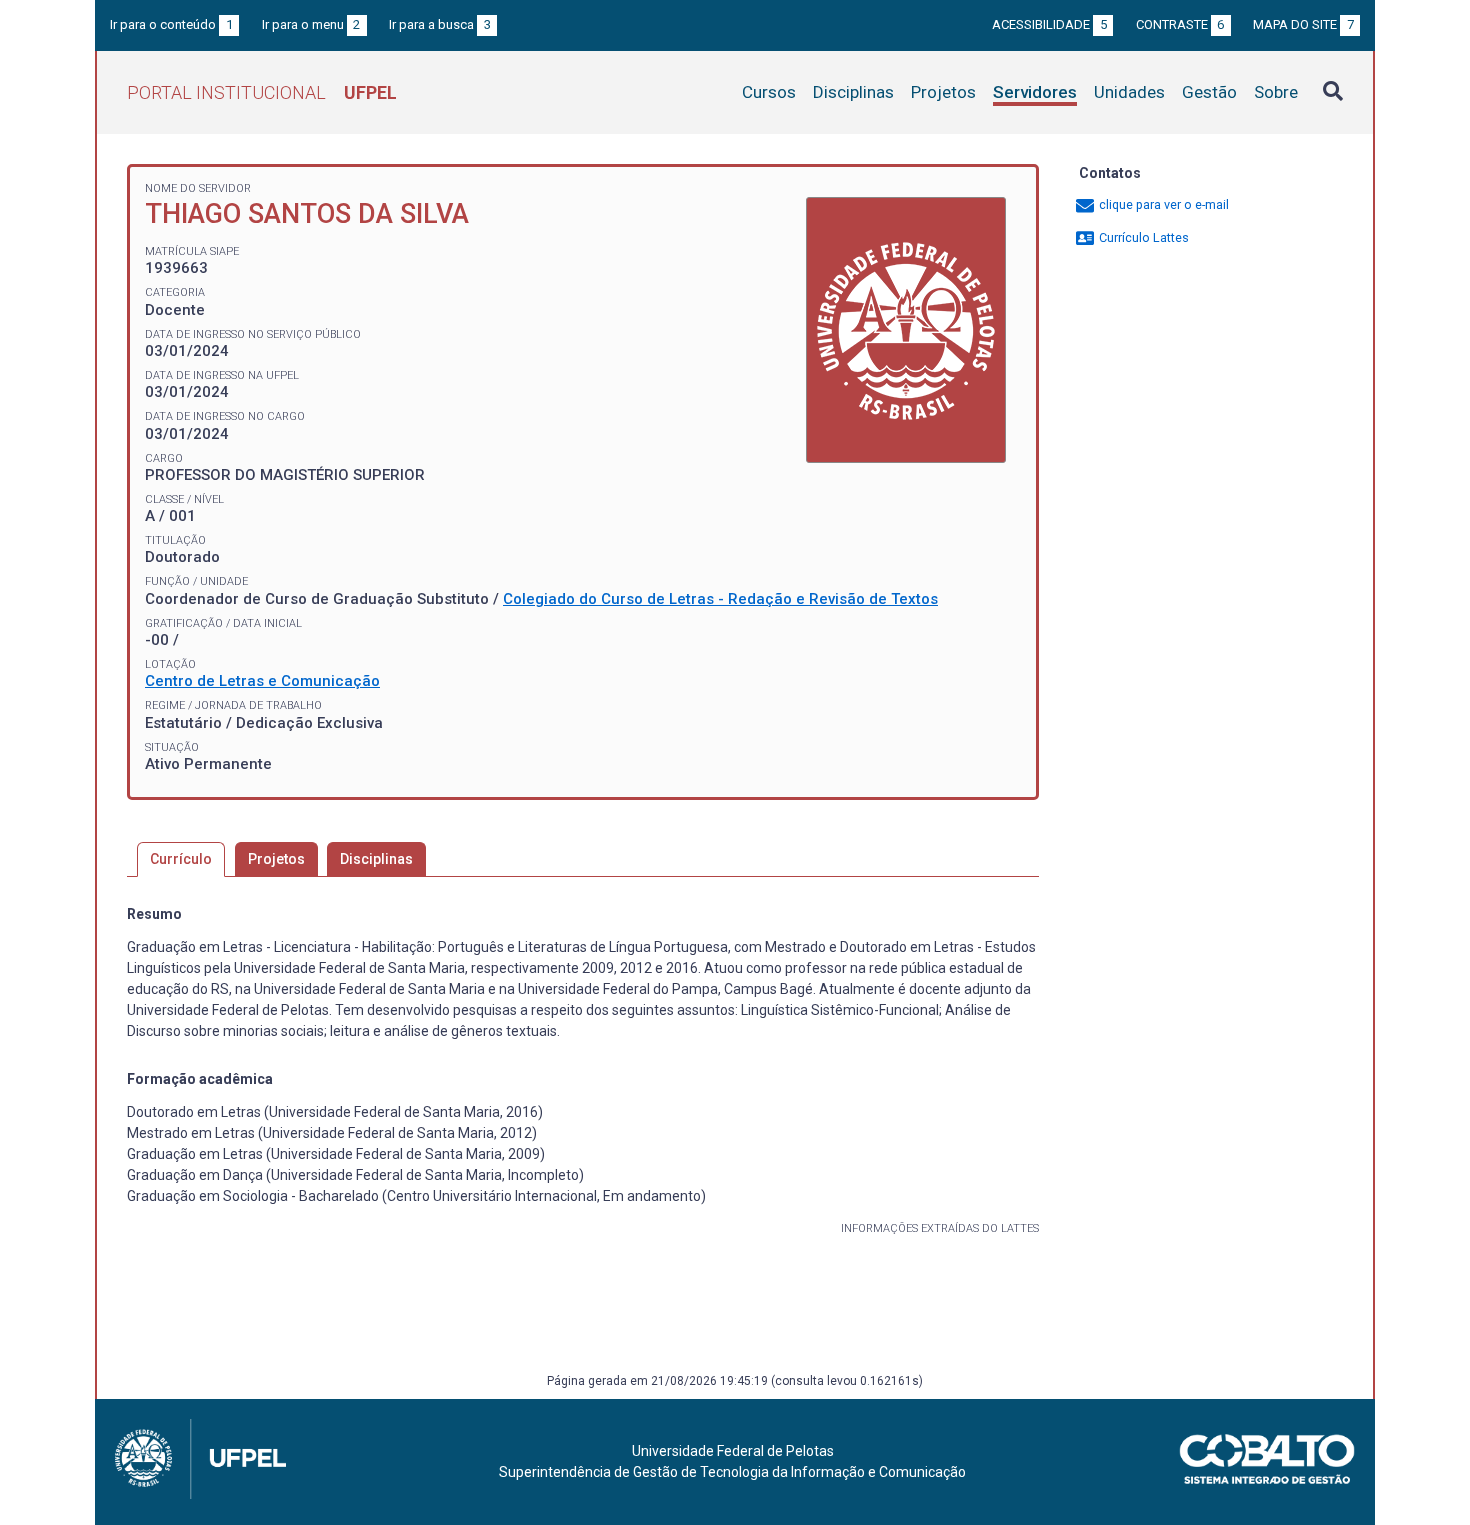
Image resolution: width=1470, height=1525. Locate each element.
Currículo (181, 859)
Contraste (1180, 24)
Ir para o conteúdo (171, 24)
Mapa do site (1303, 24)
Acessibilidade (1049, 24)
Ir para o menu (311, 24)
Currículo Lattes (1142, 237)
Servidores (1035, 92)
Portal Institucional (262, 92)
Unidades (1129, 92)
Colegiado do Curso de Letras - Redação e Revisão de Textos (720, 599)
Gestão (1209, 92)
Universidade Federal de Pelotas (733, 1451)
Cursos (769, 92)
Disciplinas (853, 92)
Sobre (1276, 92)
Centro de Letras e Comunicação (262, 681)
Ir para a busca (440, 24)
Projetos (943, 92)
